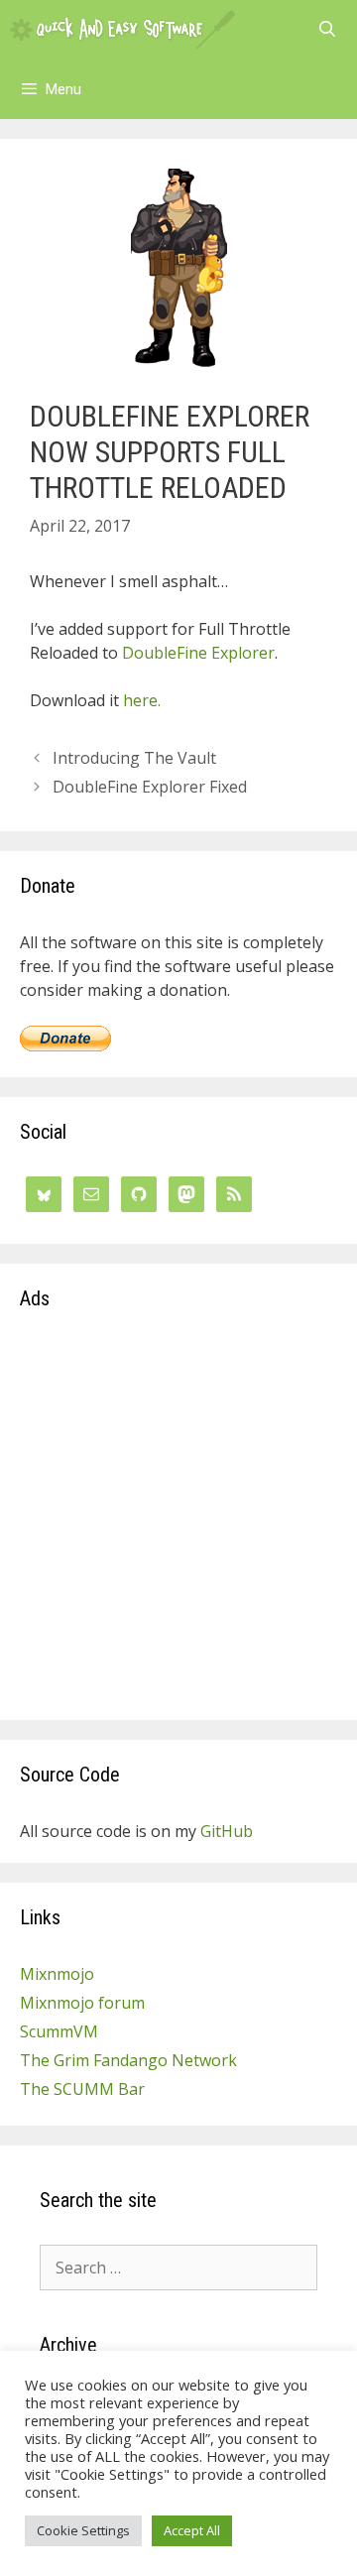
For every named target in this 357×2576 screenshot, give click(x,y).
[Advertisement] (178, 1522)
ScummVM (59, 2031)
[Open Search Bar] (327, 30)
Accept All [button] (192, 2530)
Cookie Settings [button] (83, 2530)
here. (142, 700)
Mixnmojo (57, 1974)
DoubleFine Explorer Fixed (150, 787)
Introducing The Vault (134, 758)
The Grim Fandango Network (128, 2060)
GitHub (227, 1831)
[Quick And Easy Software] (122, 30)
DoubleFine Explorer (198, 653)
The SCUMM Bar (82, 2089)
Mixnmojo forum (82, 2003)
